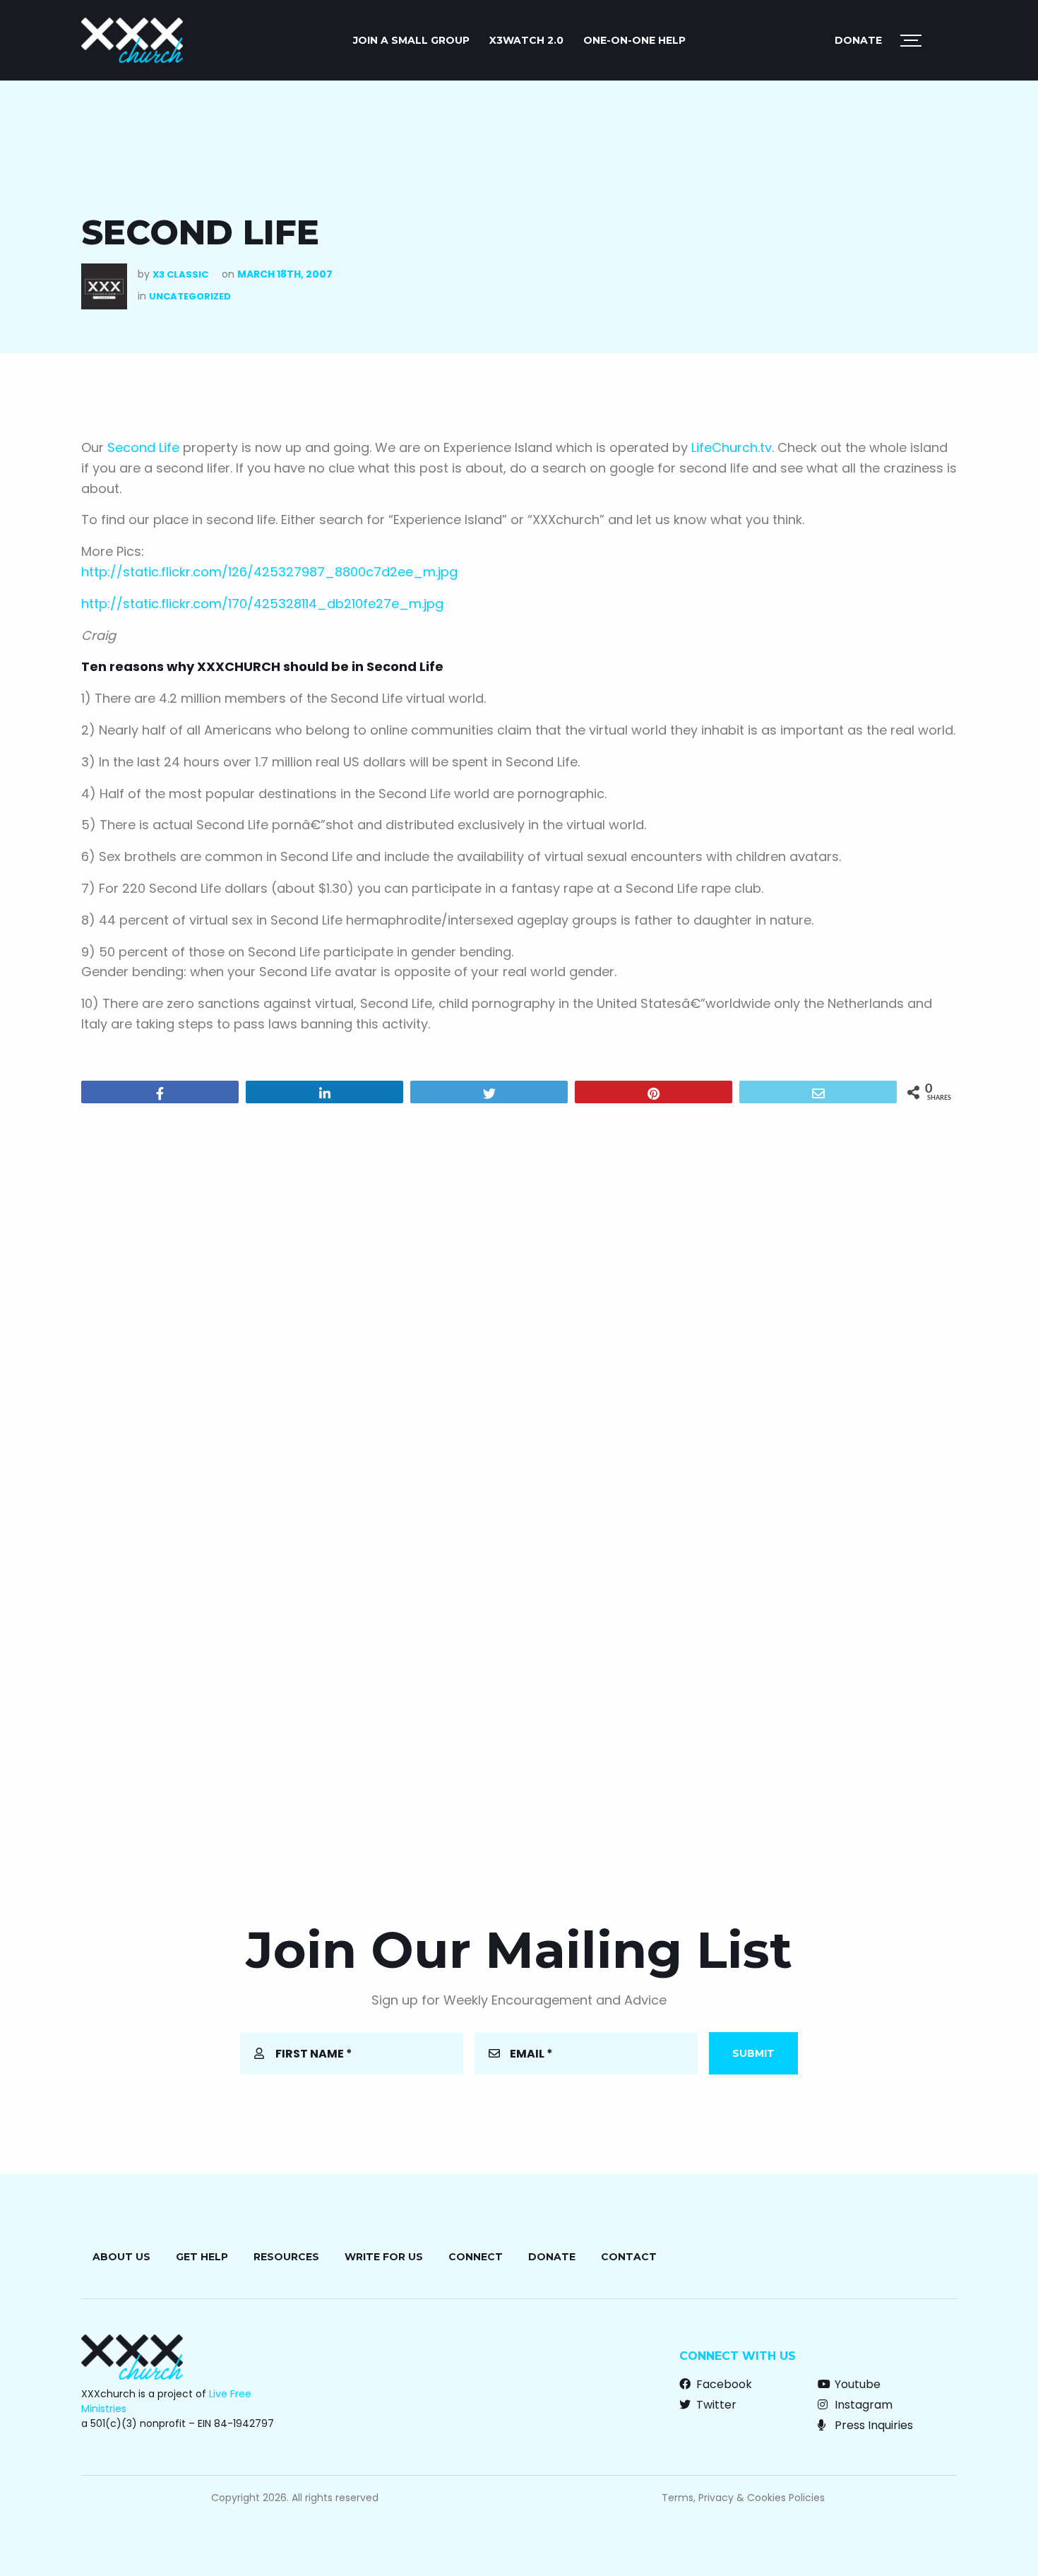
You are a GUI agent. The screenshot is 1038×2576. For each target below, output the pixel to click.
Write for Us (384, 2257)
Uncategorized (190, 296)
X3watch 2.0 (526, 40)
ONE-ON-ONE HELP (634, 40)
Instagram (862, 2405)
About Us (121, 2257)
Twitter (715, 2405)
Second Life (143, 447)
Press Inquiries (872, 2425)
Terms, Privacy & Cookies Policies (743, 2498)
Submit (753, 2053)
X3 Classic (180, 274)
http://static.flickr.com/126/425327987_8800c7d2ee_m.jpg (269, 572)
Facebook (723, 2384)
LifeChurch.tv (732, 447)
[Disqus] (519, 1295)
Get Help (202, 2257)
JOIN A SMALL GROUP (411, 40)
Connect (476, 2257)
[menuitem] (411, 40)
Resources (286, 2257)
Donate (858, 40)
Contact (629, 2257)
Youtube (856, 2384)
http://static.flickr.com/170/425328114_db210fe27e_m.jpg (262, 604)
